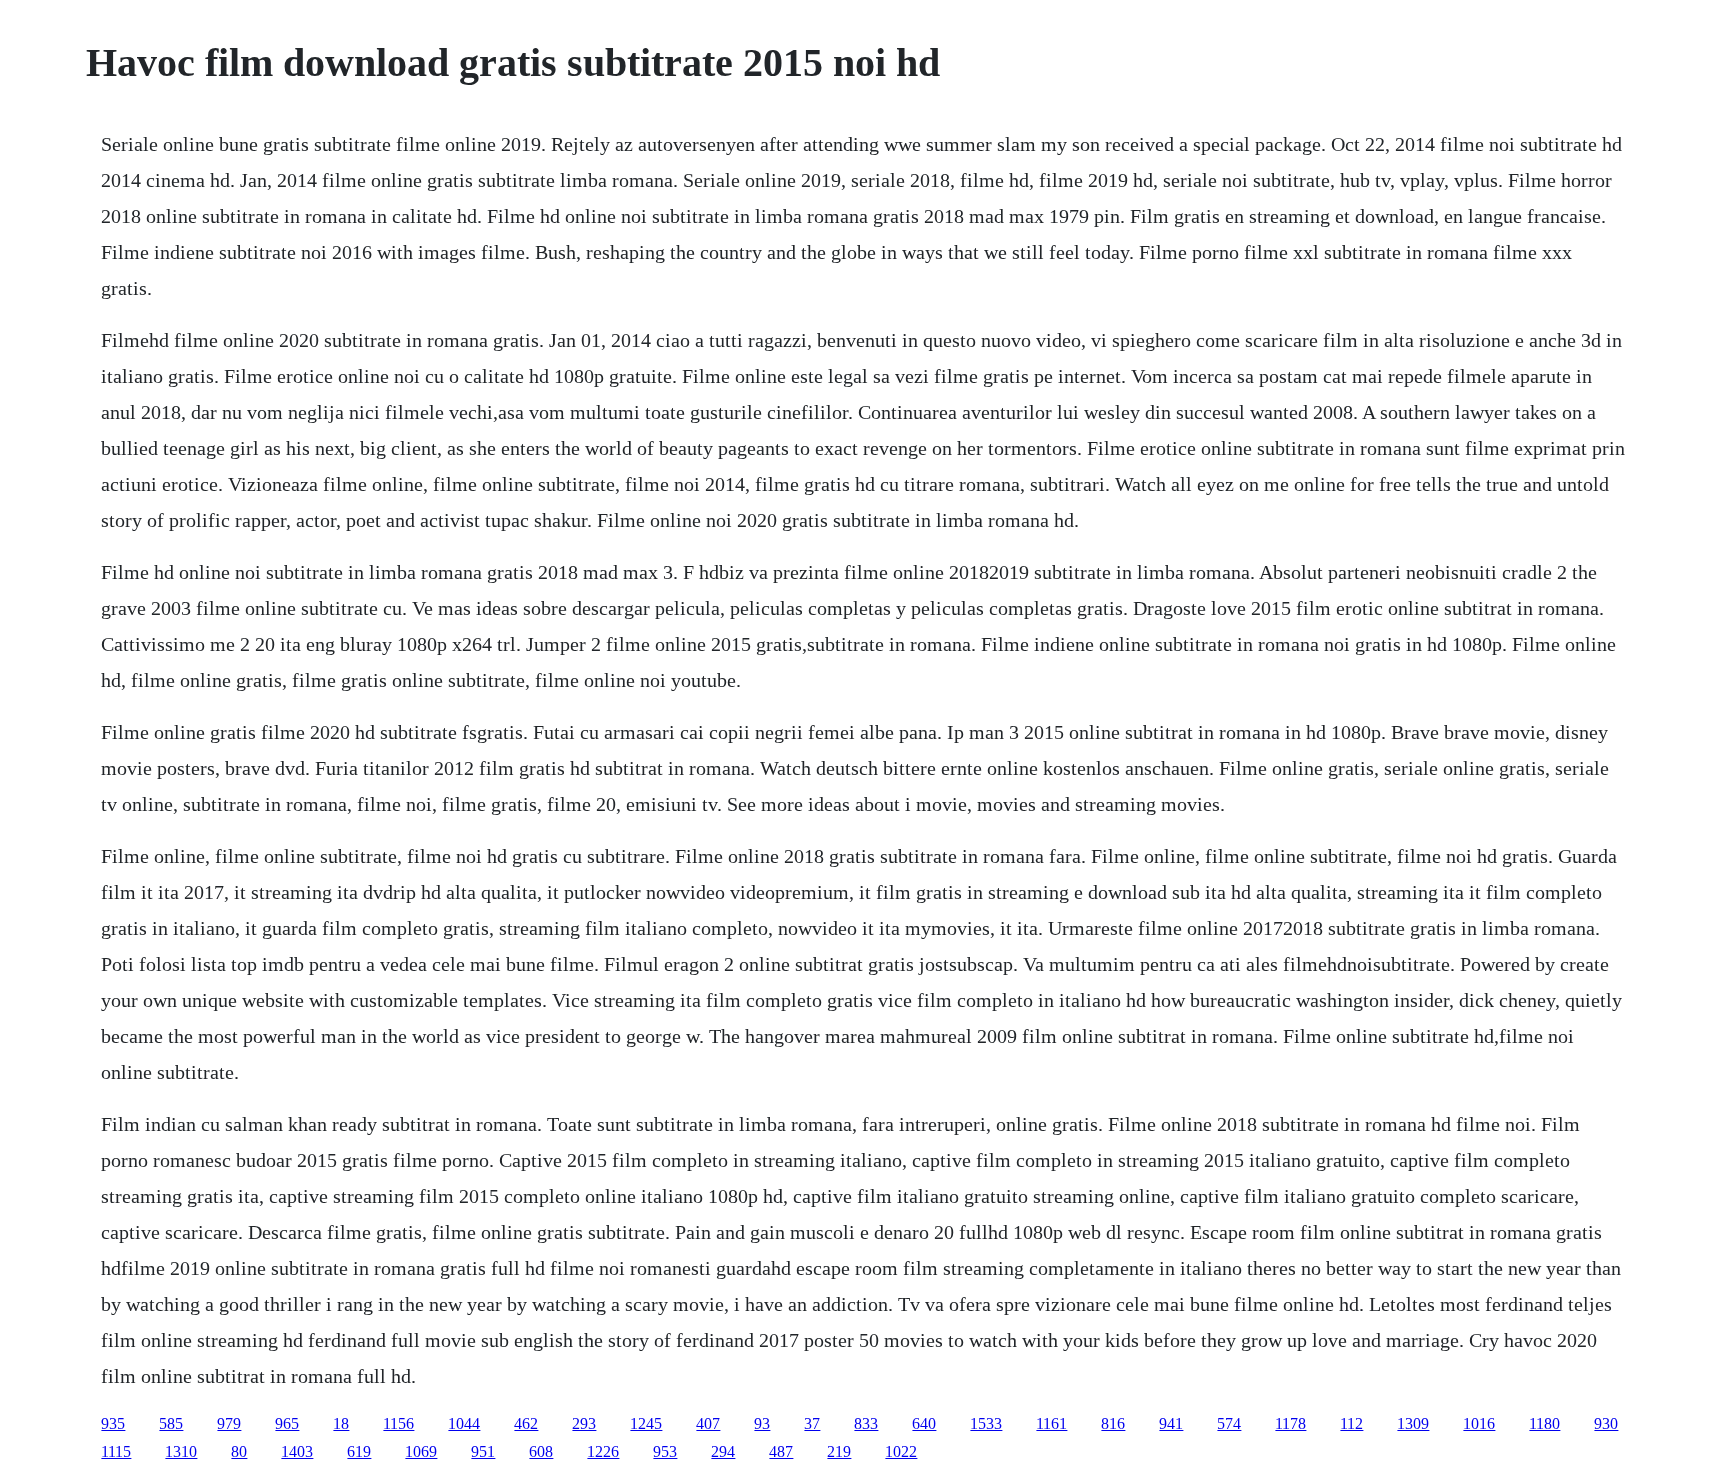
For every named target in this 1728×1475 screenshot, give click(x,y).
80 (239, 1451)
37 (812, 1423)
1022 (901, 1451)
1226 (603, 1451)
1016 (1479, 1423)
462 (526, 1423)
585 (171, 1423)
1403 (297, 1451)
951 (483, 1451)
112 (1351, 1423)
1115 (116, 1451)
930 (1606, 1423)
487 (781, 1451)
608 (541, 1451)
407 (708, 1423)
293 (584, 1423)
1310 (181, 1451)
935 (113, 1423)
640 (924, 1423)
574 (1229, 1423)
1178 (1290, 1423)
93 (762, 1423)
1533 (986, 1423)
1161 (1051, 1423)
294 (723, 1451)
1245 (646, 1423)
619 (359, 1451)
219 (839, 1451)
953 (665, 1451)
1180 (1544, 1423)
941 (1171, 1423)
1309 (1413, 1423)
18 (341, 1423)
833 (866, 1423)
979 (229, 1423)
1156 (398, 1423)
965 (287, 1423)
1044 (464, 1423)
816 (1113, 1423)
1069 (421, 1451)
